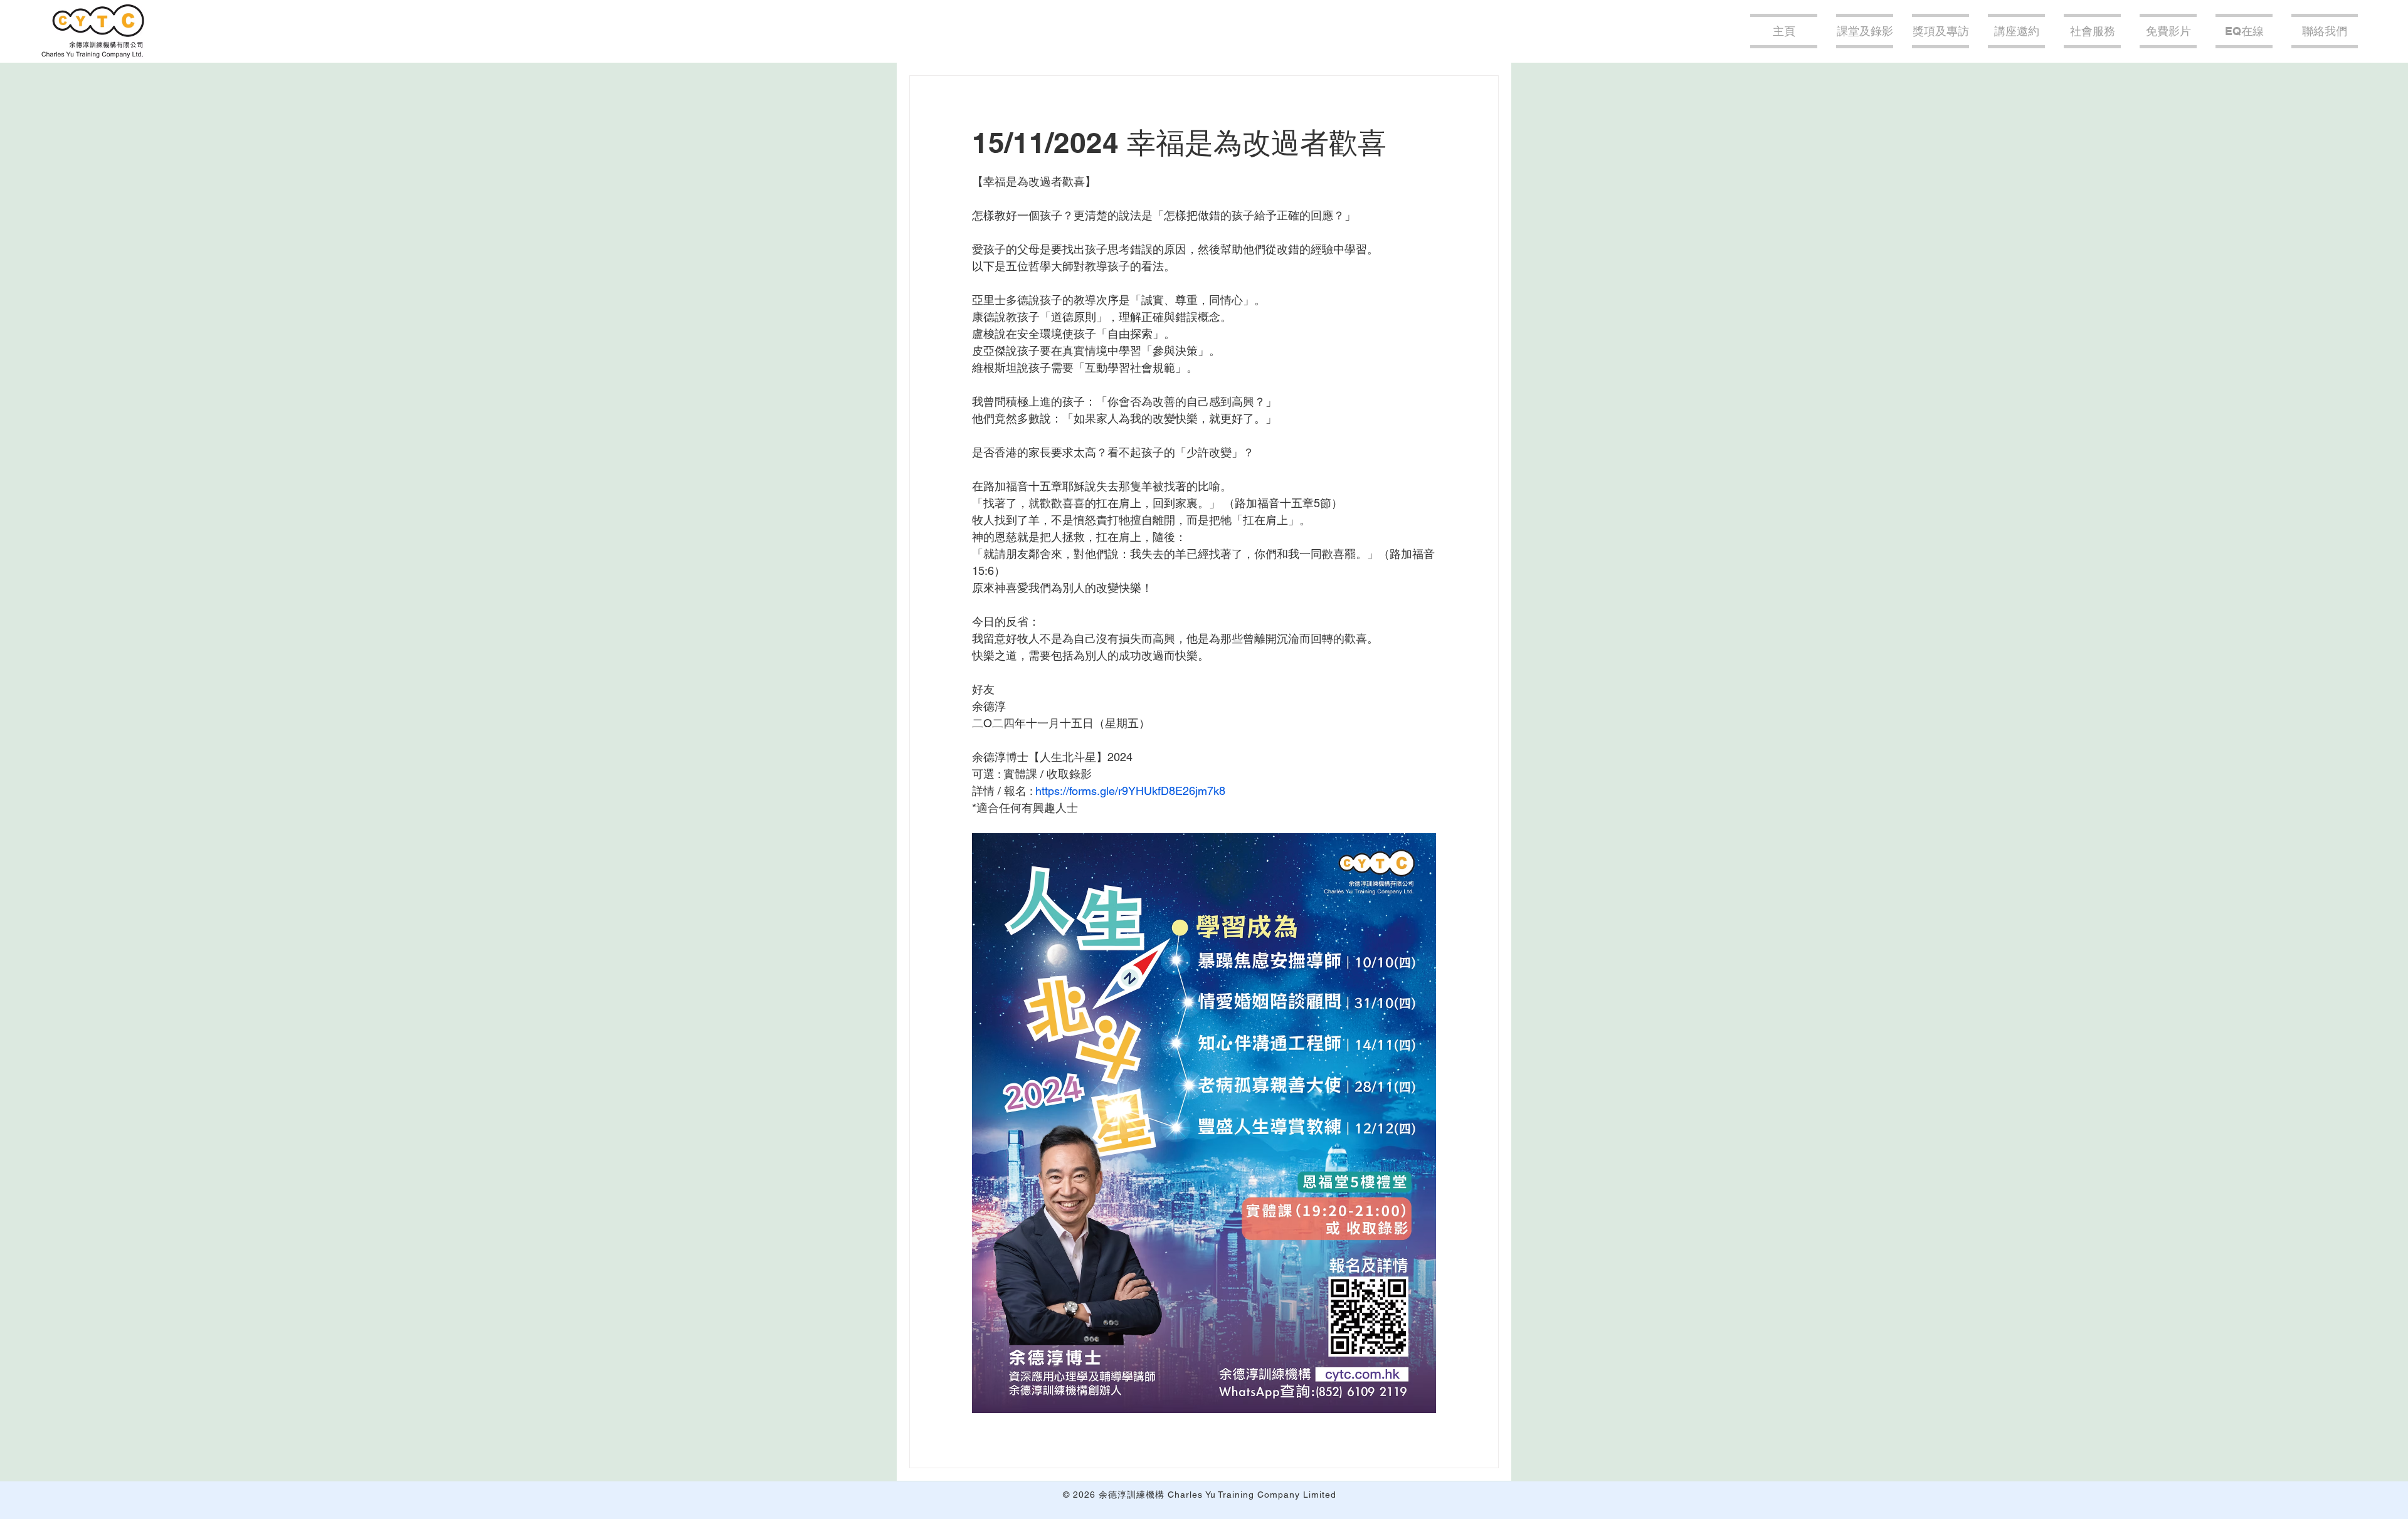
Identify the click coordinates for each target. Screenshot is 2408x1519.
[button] (2016, 31)
